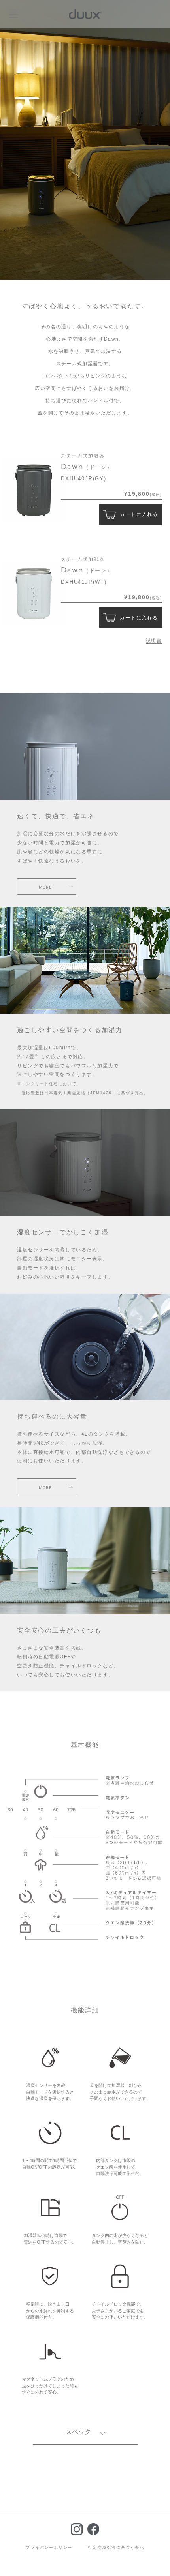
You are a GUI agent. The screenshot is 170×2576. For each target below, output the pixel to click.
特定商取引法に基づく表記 (116, 2547)
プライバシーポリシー (49, 2547)
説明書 (154, 641)
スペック (78, 2432)
